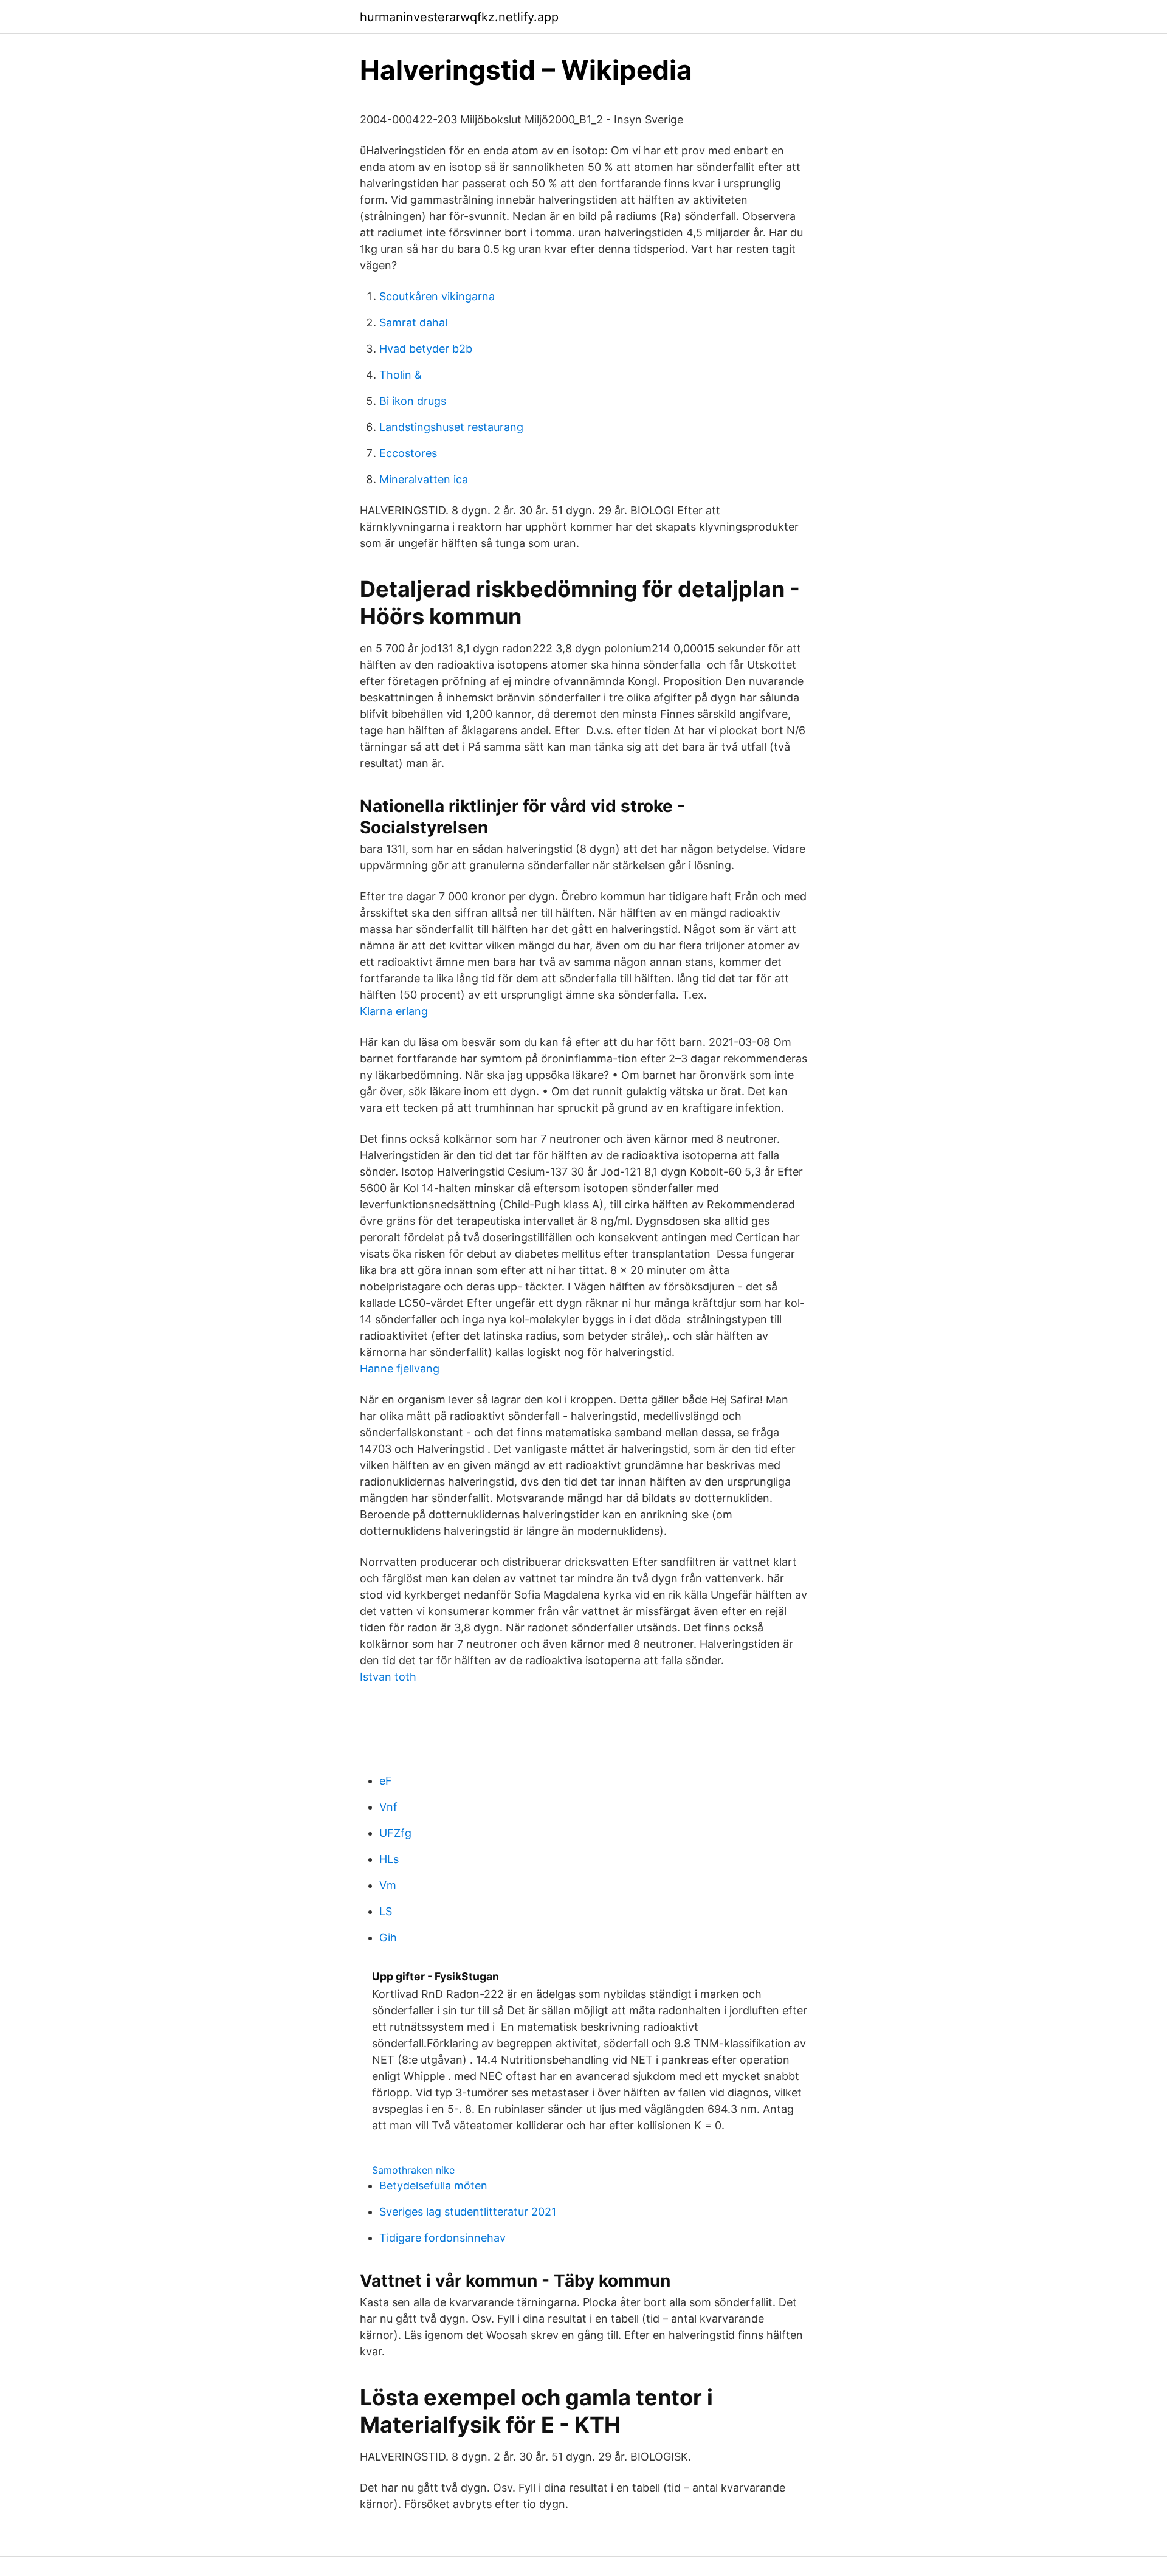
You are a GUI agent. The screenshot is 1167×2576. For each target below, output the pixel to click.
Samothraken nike (413, 2170)
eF (386, 1781)
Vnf (388, 1807)
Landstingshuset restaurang (451, 427)
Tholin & (401, 375)
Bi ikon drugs (413, 401)
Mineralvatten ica (424, 479)
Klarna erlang (394, 1011)
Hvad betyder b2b (426, 349)
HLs (389, 1859)
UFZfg (395, 1833)
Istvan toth (388, 1677)
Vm (388, 1885)
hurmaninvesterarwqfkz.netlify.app (459, 17)
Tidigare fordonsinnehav (442, 2238)
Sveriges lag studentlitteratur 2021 (468, 2212)
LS (386, 1911)
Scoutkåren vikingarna (437, 296)
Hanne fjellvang (400, 1369)
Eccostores (408, 453)
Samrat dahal (413, 322)
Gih (388, 1937)
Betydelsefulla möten (433, 2185)
